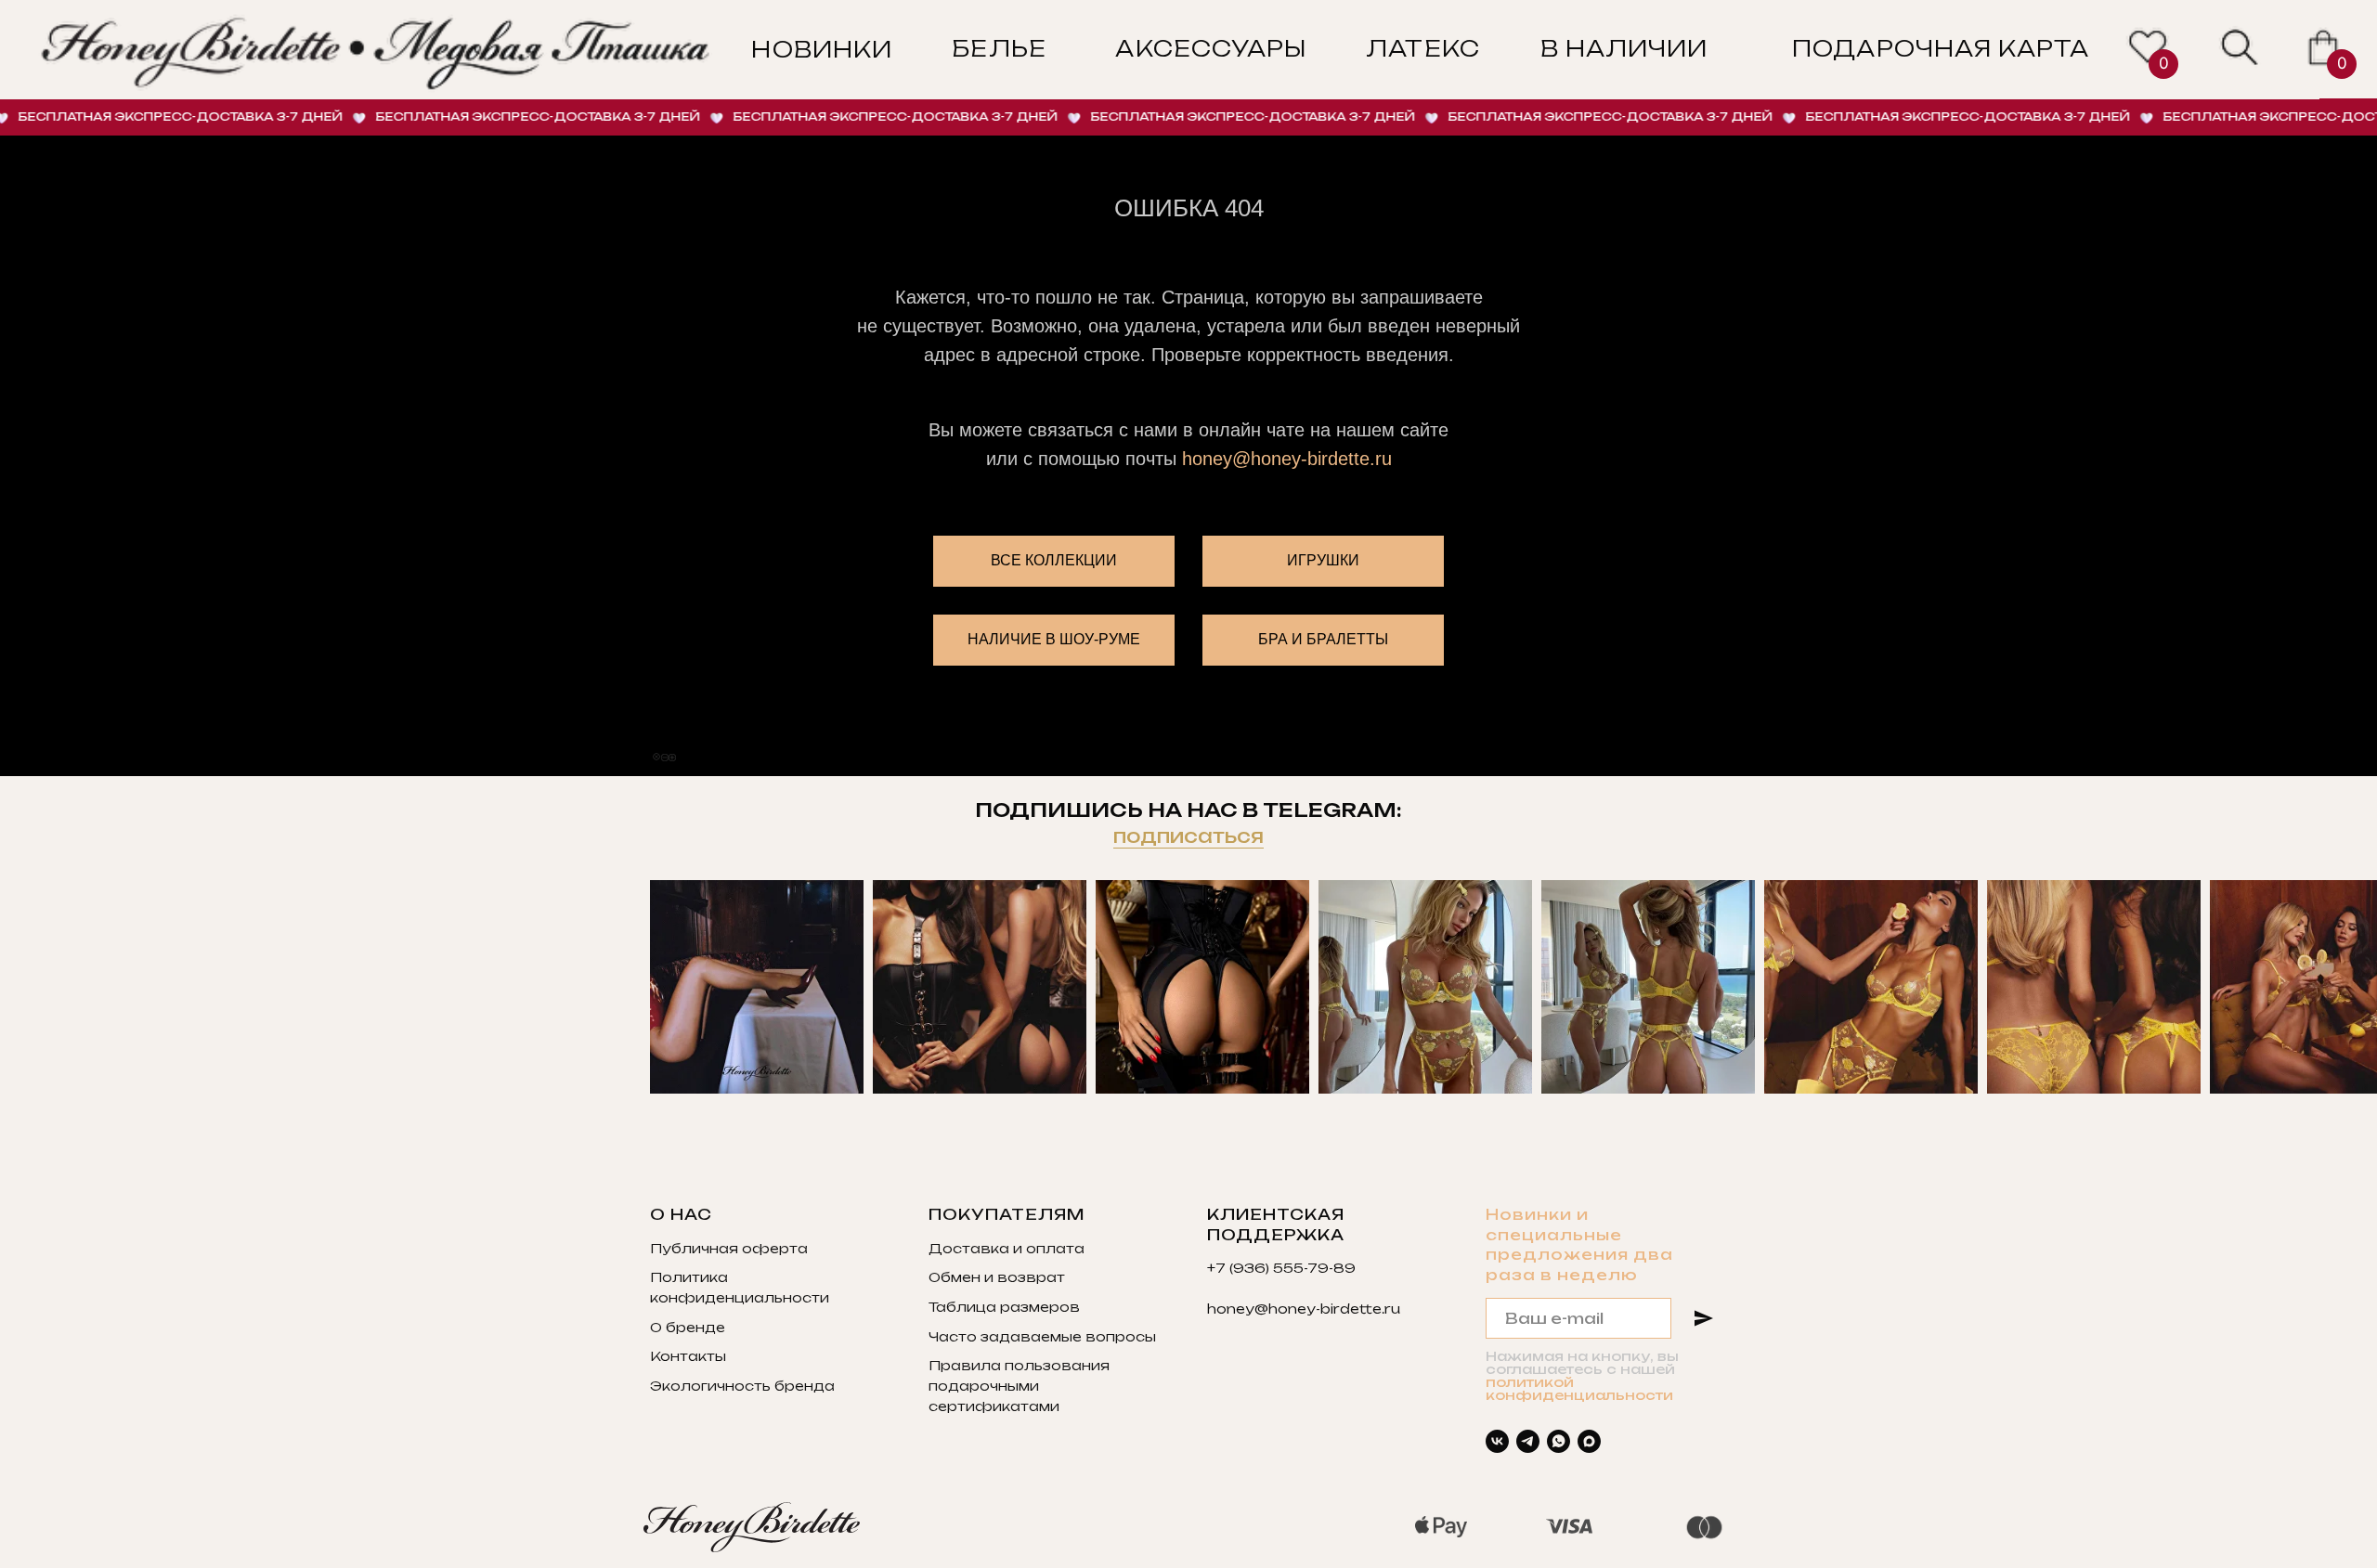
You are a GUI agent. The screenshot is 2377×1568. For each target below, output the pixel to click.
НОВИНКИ (821, 50)
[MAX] (1589, 1441)
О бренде (688, 1327)
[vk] (1497, 1441)
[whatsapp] (1559, 1441)
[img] (2240, 48)
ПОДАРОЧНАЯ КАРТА (1941, 49)
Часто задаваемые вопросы (1042, 1336)
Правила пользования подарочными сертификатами (1019, 1385)
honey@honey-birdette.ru (1287, 459)
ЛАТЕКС (1422, 49)
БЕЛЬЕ (999, 49)
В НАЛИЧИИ (1624, 49)
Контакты (688, 1356)
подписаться (1188, 836)
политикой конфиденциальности (1579, 1388)
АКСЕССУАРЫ (1211, 49)
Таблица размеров (1004, 1307)
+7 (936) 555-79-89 (1281, 1268)
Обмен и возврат (997, 1277)
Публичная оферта (729, 1248)
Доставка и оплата (1007, 1248)
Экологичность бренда (742, 1386)
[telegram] (1528, 1441)
